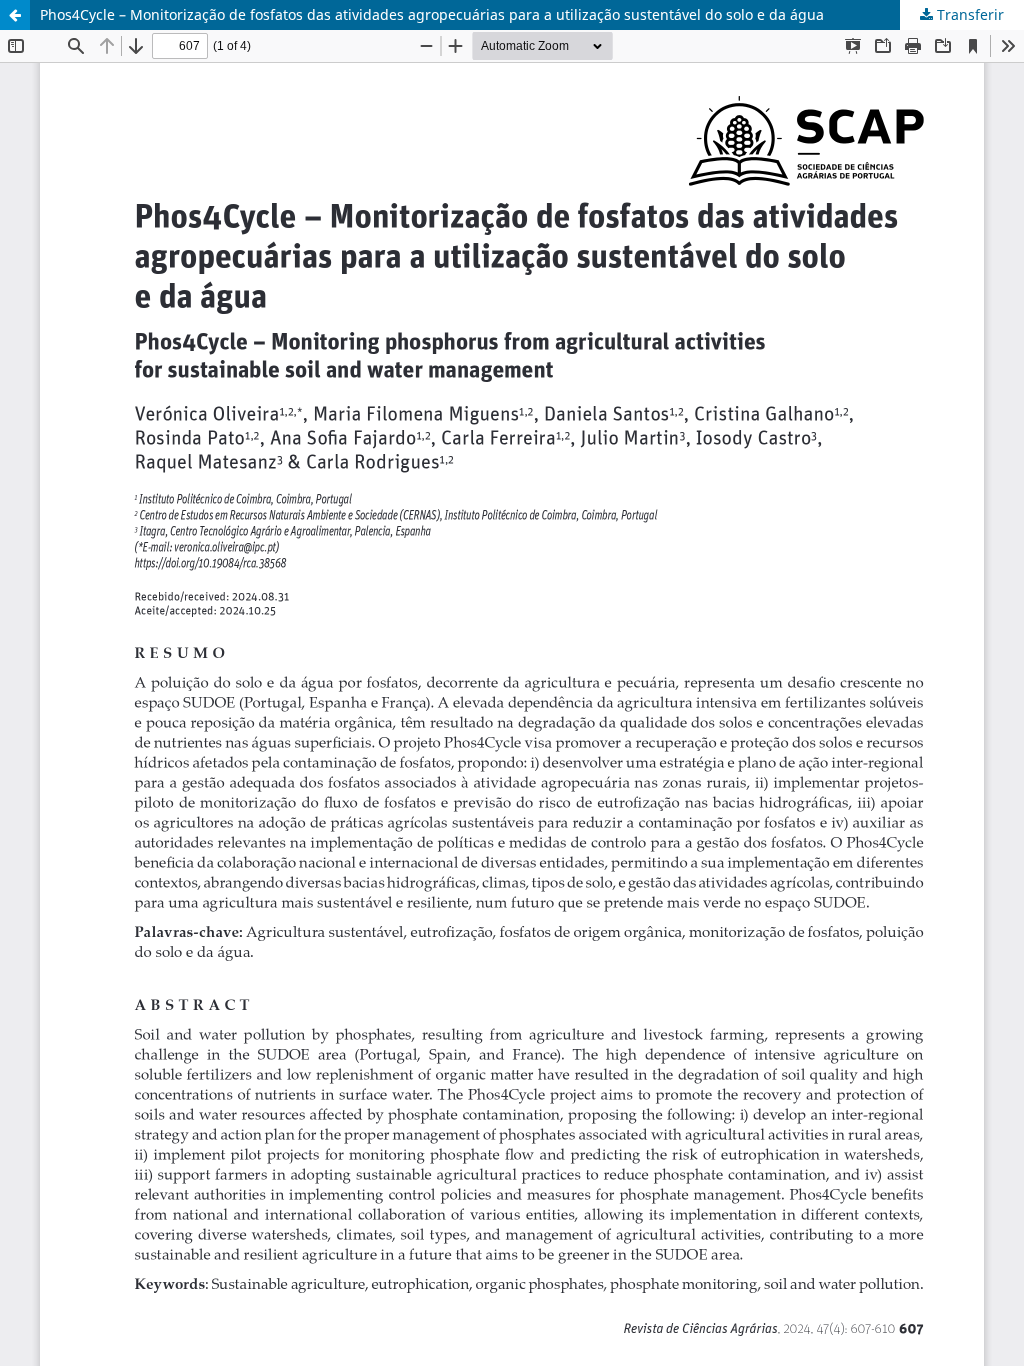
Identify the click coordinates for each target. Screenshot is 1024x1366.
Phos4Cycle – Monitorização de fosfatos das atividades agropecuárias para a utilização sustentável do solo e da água (432, 14)
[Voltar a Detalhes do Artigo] (15, 15)
